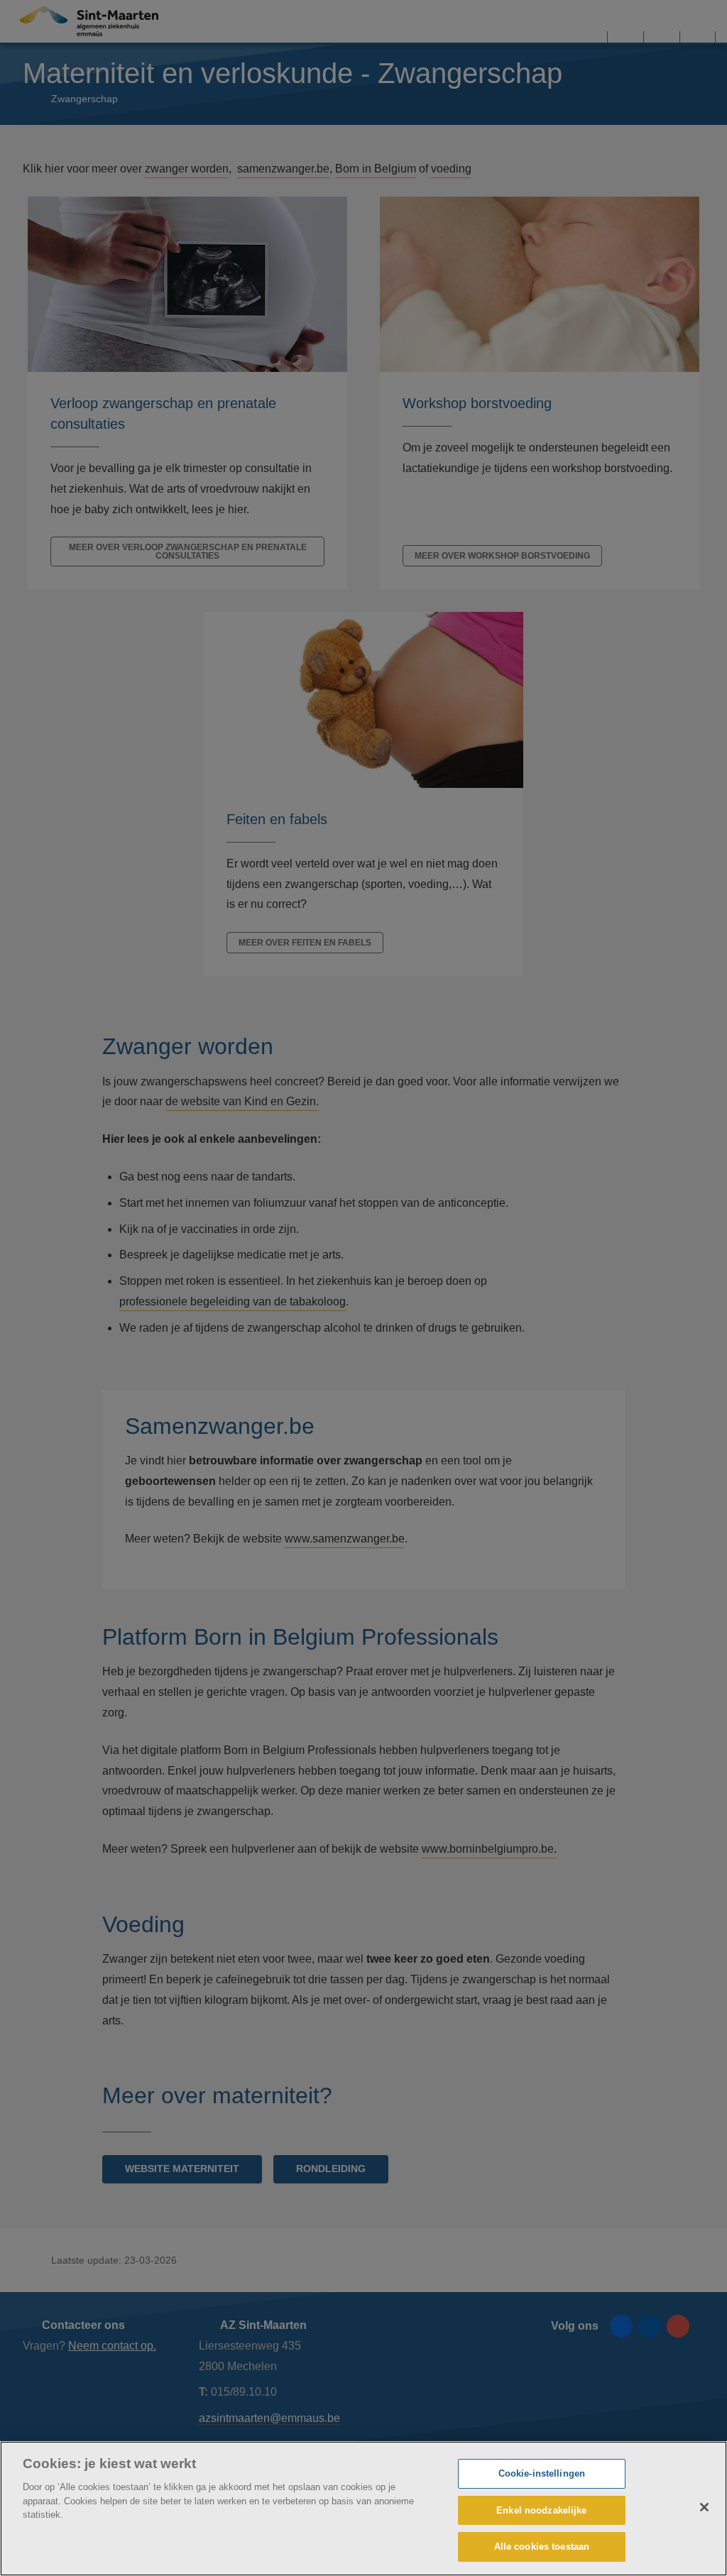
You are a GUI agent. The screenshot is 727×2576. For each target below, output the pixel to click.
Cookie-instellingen (542, 2473)
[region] (363, 2509)
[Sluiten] (704, 2507)
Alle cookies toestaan (542, 2547)
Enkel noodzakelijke (541, 2510)
